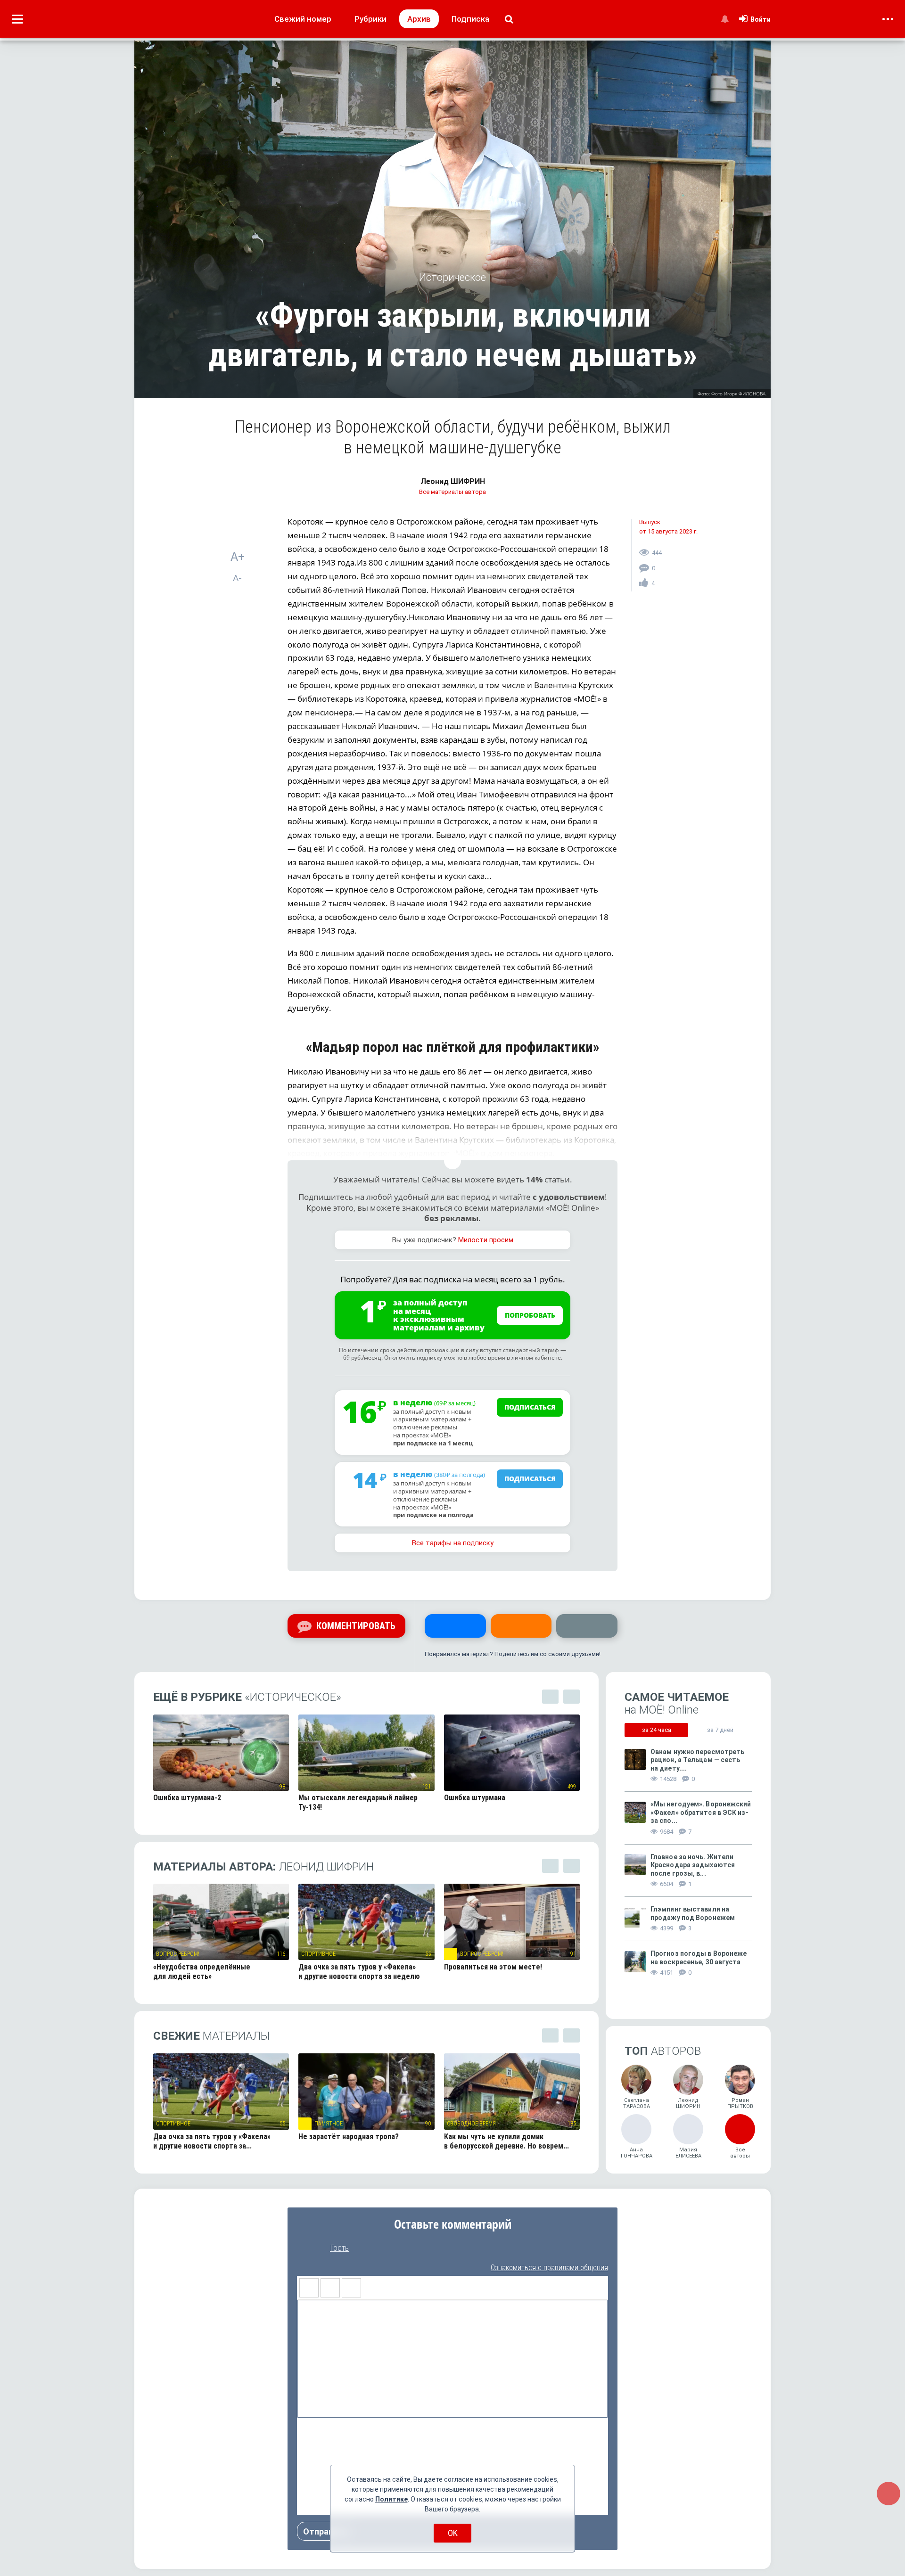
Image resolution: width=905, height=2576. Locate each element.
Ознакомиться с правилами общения (549, 2268)
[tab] (656, 1730)
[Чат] (889, 2494)
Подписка (470, 19)
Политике (391, 2499)
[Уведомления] (725, 19)
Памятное (329, 2124)
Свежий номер (303, 19)
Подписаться (530, 1407)
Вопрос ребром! (178, 1954)
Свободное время (471, 2124)
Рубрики (370, 19)
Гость (339, 2248)
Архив (419, 19)
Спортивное (318, 1954)
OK (453, 2533)
